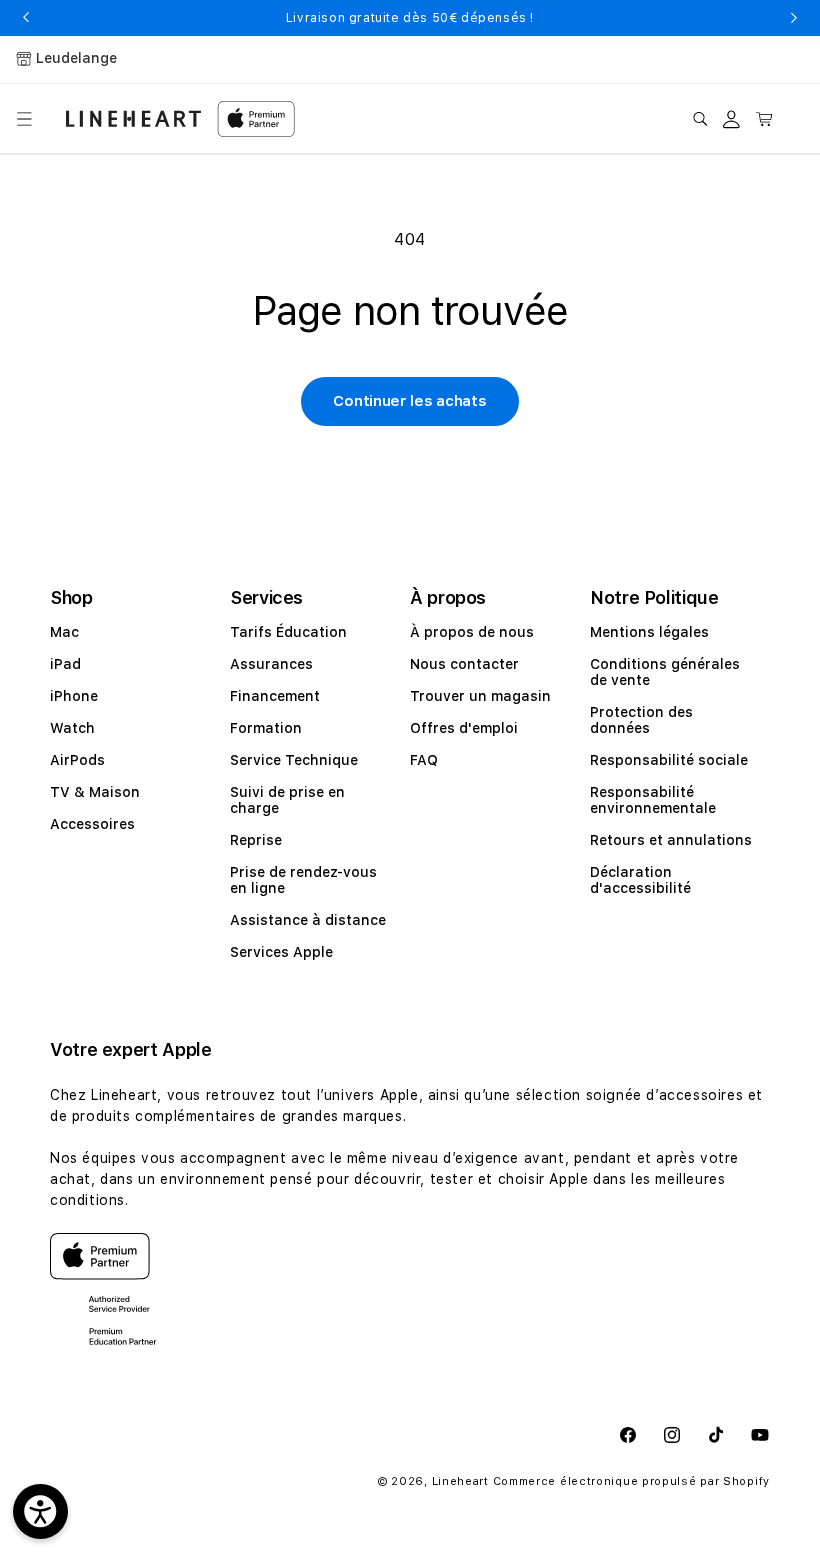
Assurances (271, 664)
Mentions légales (649, 632)
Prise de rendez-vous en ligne (303, 880)
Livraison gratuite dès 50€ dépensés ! (410, 18)
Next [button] (794, 18)
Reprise (256, 840)
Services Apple (281, 952)
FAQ (424, 760)
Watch (72, 728)
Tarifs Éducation (288, 632)
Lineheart (460, 1481)
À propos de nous (472, 632)
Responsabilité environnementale (653, 800)
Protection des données (641, 720)
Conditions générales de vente (665, 672)
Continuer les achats (409, 401)
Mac (64, 632)
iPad (65, 664)
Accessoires (92, 824)
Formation (266, 728)
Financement (275, 696)
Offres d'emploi (464, 728)
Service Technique (294, 760)
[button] (24, 119)
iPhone (74, 696)
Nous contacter (464, 664)
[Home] (133, 118)
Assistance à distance (308, 920)
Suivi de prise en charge (287, 800)
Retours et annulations (671, 840)
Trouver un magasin (480, 696)
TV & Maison (95, 792)
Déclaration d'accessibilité (640, 880)
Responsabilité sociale (669, 760)
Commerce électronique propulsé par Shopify (631, 1481)
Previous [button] (26, 18)
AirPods (77, 760)
